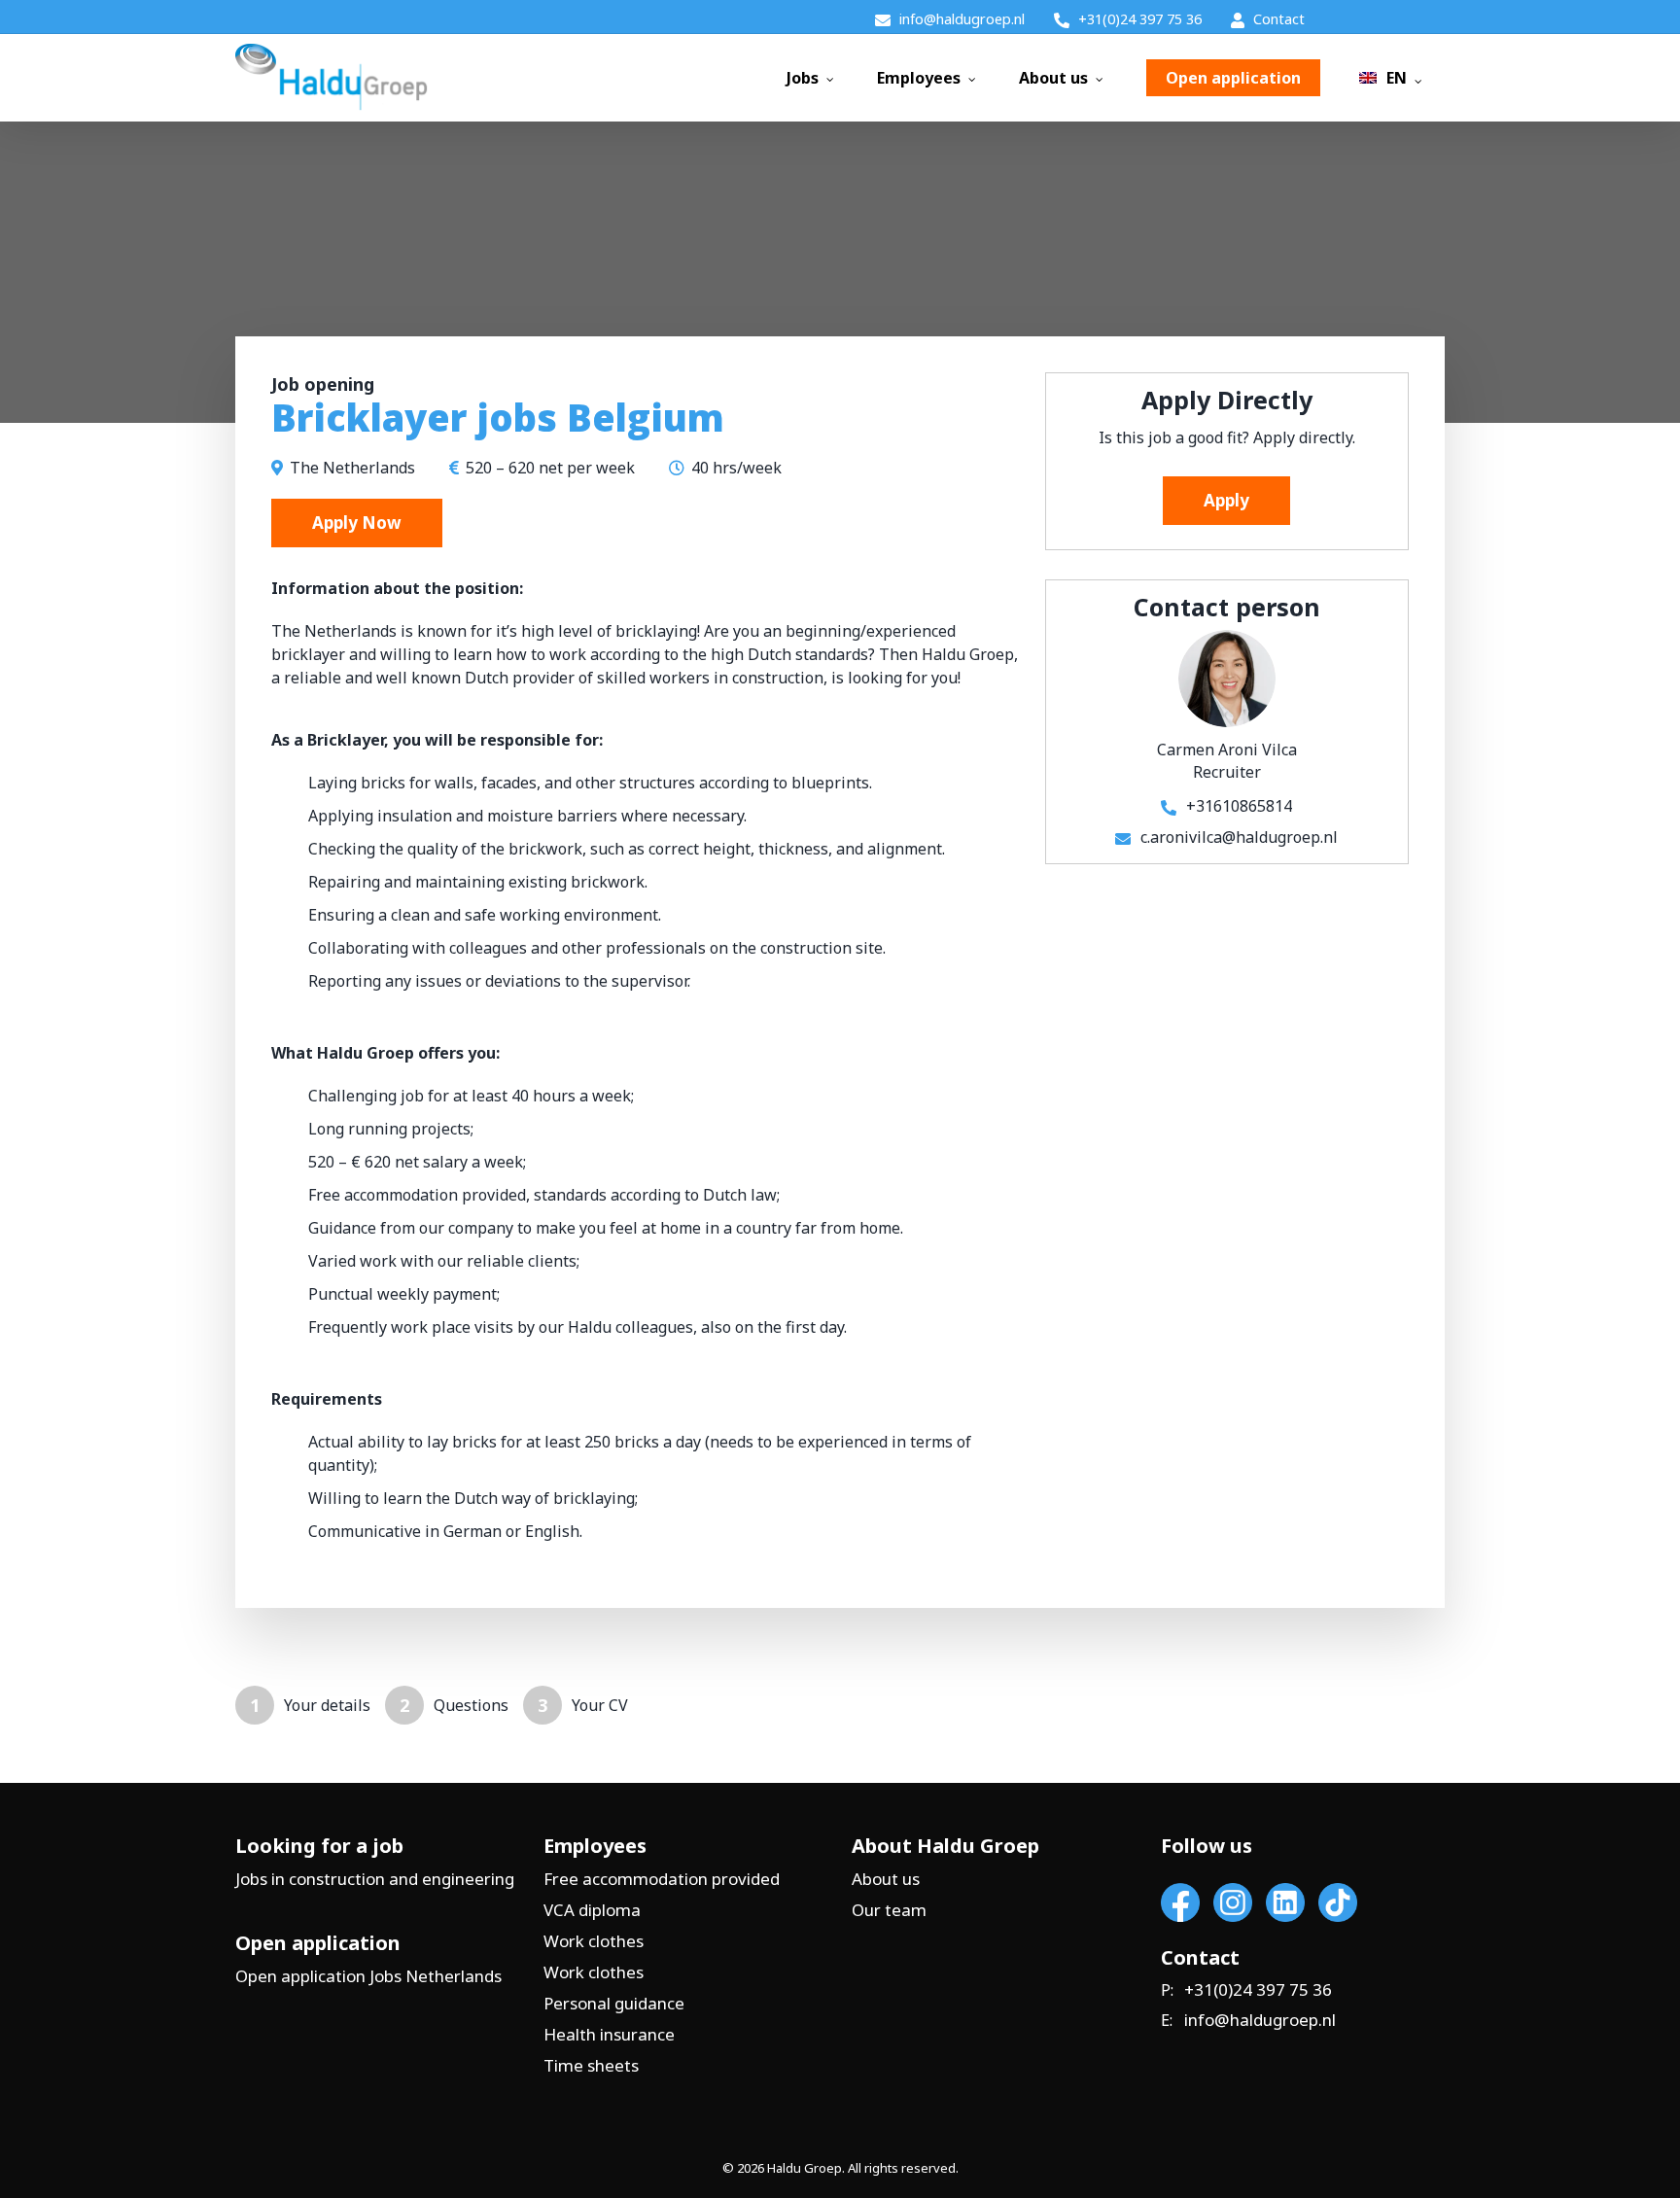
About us (886, 1879)
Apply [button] (1226, 500)
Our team (889, 1910)
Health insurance (609, 2034)
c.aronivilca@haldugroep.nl (1239, 837)
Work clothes (594, 1941)
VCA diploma (592, 1910)
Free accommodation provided (662, 1879)
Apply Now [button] (357, 523)
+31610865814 (1239, 806)
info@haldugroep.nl (1260, 2020)
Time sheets (591, 2065)
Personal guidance (614, 2003)
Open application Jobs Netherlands (368, 1976)
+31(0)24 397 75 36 (1258, 1990)
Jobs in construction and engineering (375, 1879)
